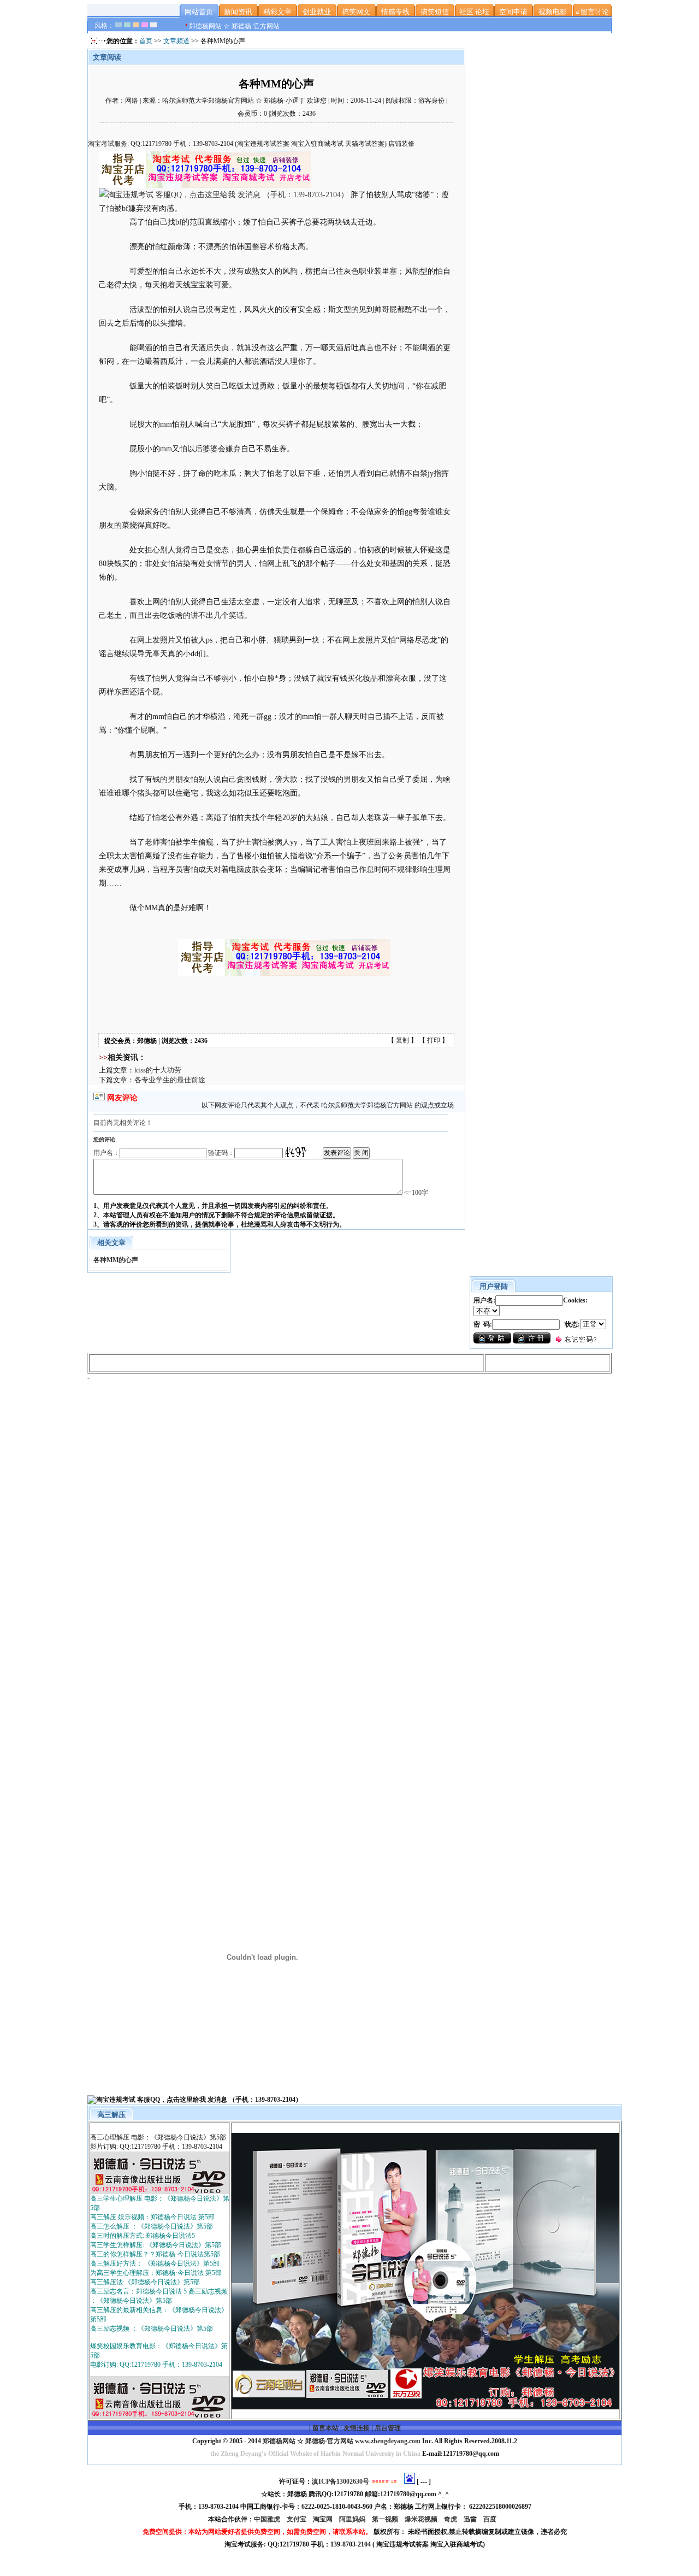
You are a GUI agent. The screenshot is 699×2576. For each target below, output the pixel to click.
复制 (402, 1040)
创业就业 (317, 12)
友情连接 (357, 2428)
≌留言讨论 (592, 12)
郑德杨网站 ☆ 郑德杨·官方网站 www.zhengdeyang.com (341, 2441)
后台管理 (388, 2428)
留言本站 (325, 2428)
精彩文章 (277, 12)
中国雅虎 (268, 2519)
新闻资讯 (238, 12)
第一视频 (386, 2519)
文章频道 (176, 41)
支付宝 (297, 2519)
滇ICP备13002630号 (340, 2481)
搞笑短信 (435, 12)
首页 (146, 41)
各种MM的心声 (116, 1260)
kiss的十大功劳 (158, 1070)
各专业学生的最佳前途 (170, 1080)
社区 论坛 (474, 12)
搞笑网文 (356, 12)
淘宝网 (324, 2519)
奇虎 (451, 2519)
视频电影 (553, 12)
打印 (434, 1040)
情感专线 (395, 12)
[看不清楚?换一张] (295, 1152)
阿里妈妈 (353, 2519)
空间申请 (513, 12)
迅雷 (471, 2519)
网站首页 (199, 12)
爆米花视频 (422, 2519)
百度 (491, 2519)
